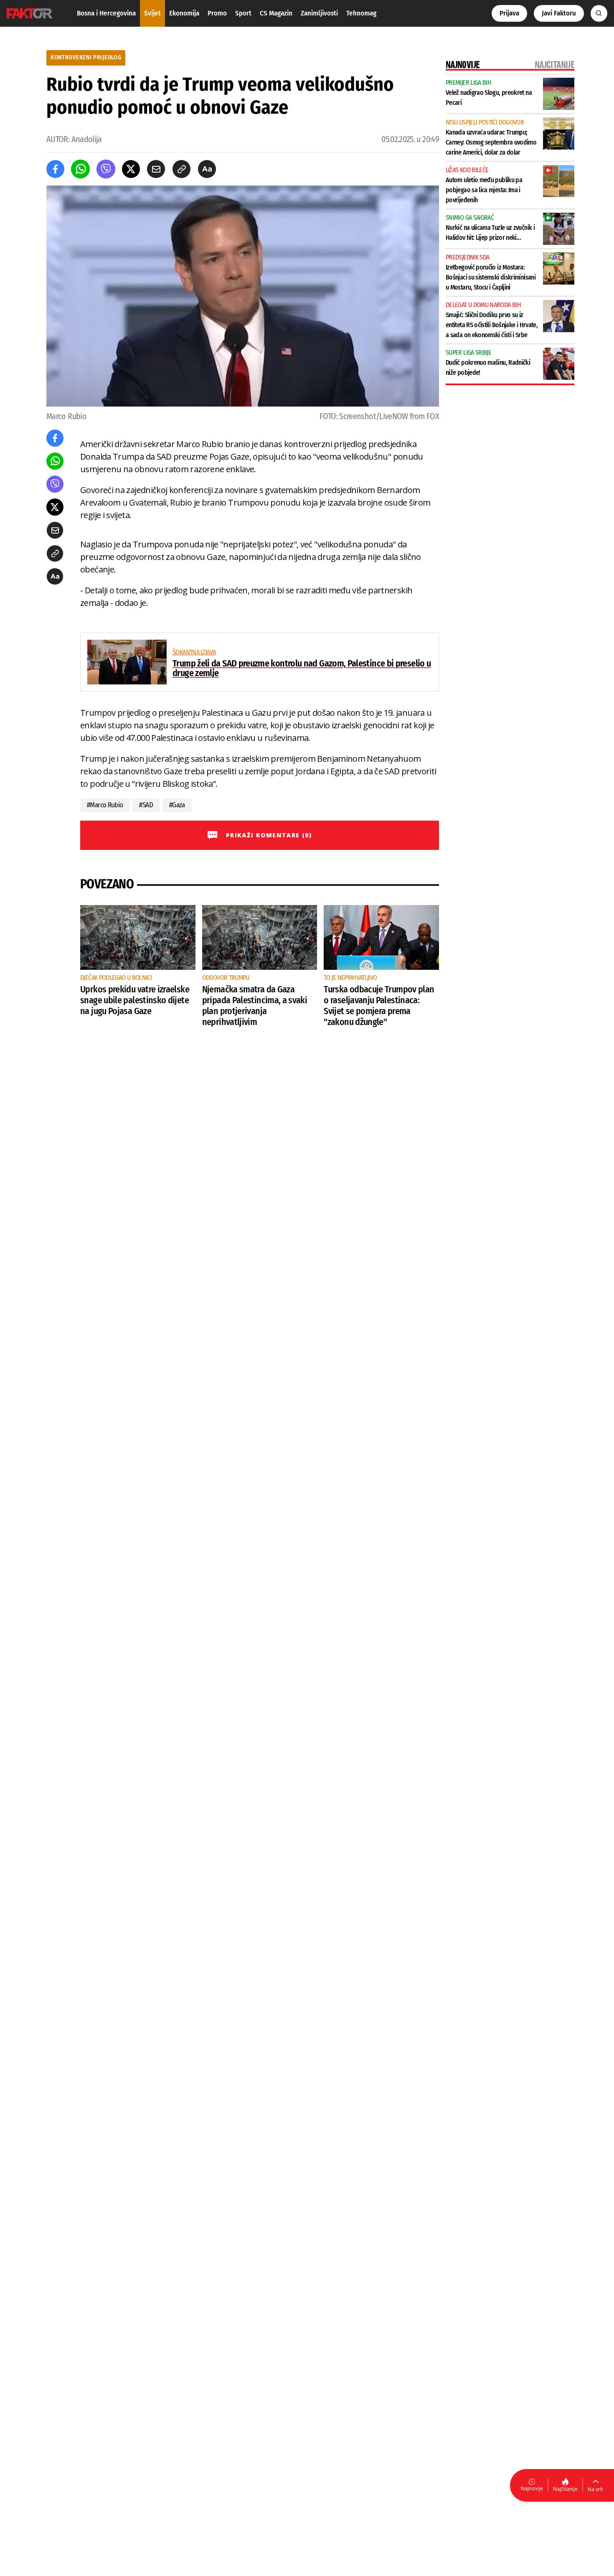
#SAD (146, 805)
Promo (217, 13)
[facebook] (55, 169)
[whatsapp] (80, 169)
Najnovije (532, 2488)
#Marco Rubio (105, 805)
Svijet (152, 13)
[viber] (106, 169)
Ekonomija (184, 13)
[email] (156, 169)
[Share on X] (131, 169)
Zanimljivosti (319, 13)
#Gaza (177, 805)
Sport (243, 13)
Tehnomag (361, 13)
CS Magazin (276, 13)
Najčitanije (565, 2489)
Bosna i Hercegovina (106, 13)
